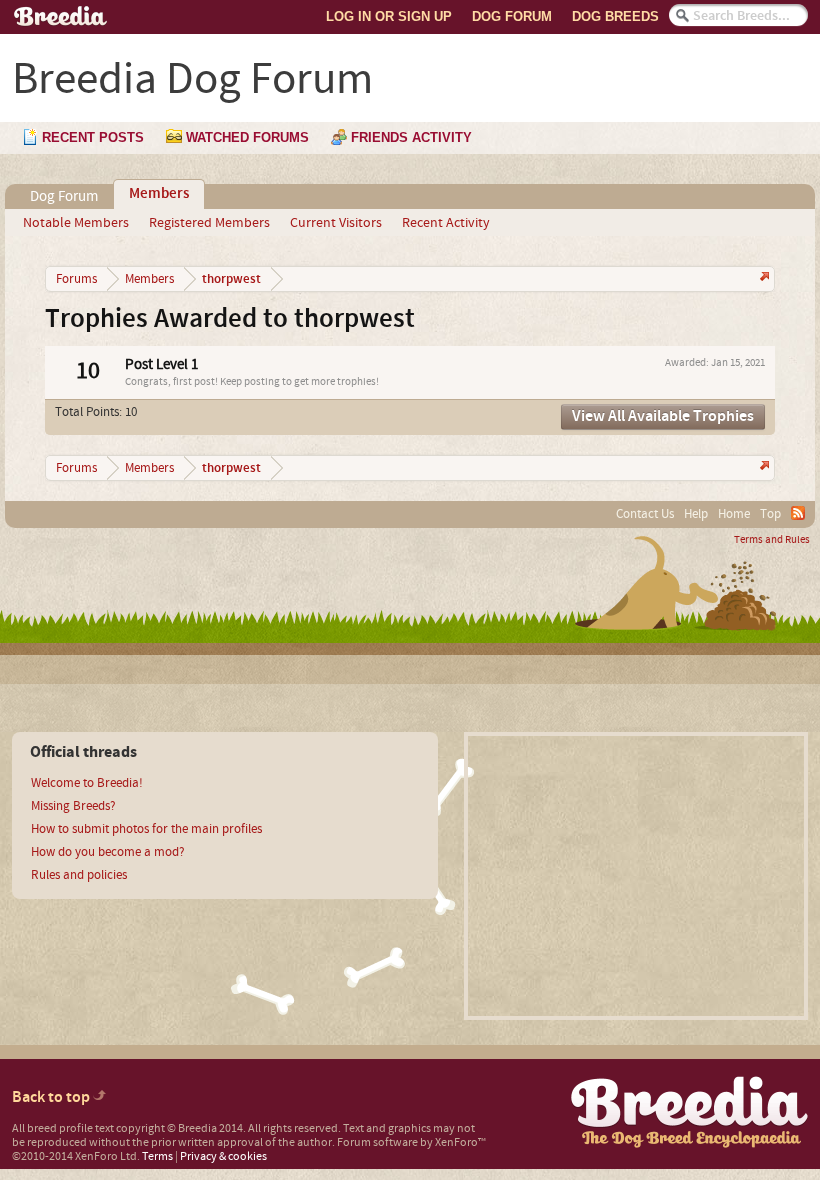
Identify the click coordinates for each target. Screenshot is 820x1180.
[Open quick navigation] (762, 278)
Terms (157, 1156)
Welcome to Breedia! (87, 783)
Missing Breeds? (73, 806)
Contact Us (645, 514)
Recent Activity (446, 223)
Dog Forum (512, 16)
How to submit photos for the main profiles (146, 829)
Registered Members (209, 223)
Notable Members (76, 223)
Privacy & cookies (223, 1156)
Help (696, 514)
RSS (798, 513)
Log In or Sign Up (389, 16)
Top (770, 514)
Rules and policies (79, 875)
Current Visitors (336, 223)
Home (734, 514)
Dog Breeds (615, 16)
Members (159, 194)
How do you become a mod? (108, 852)
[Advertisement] (636, 876)
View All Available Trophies (663, 416)
